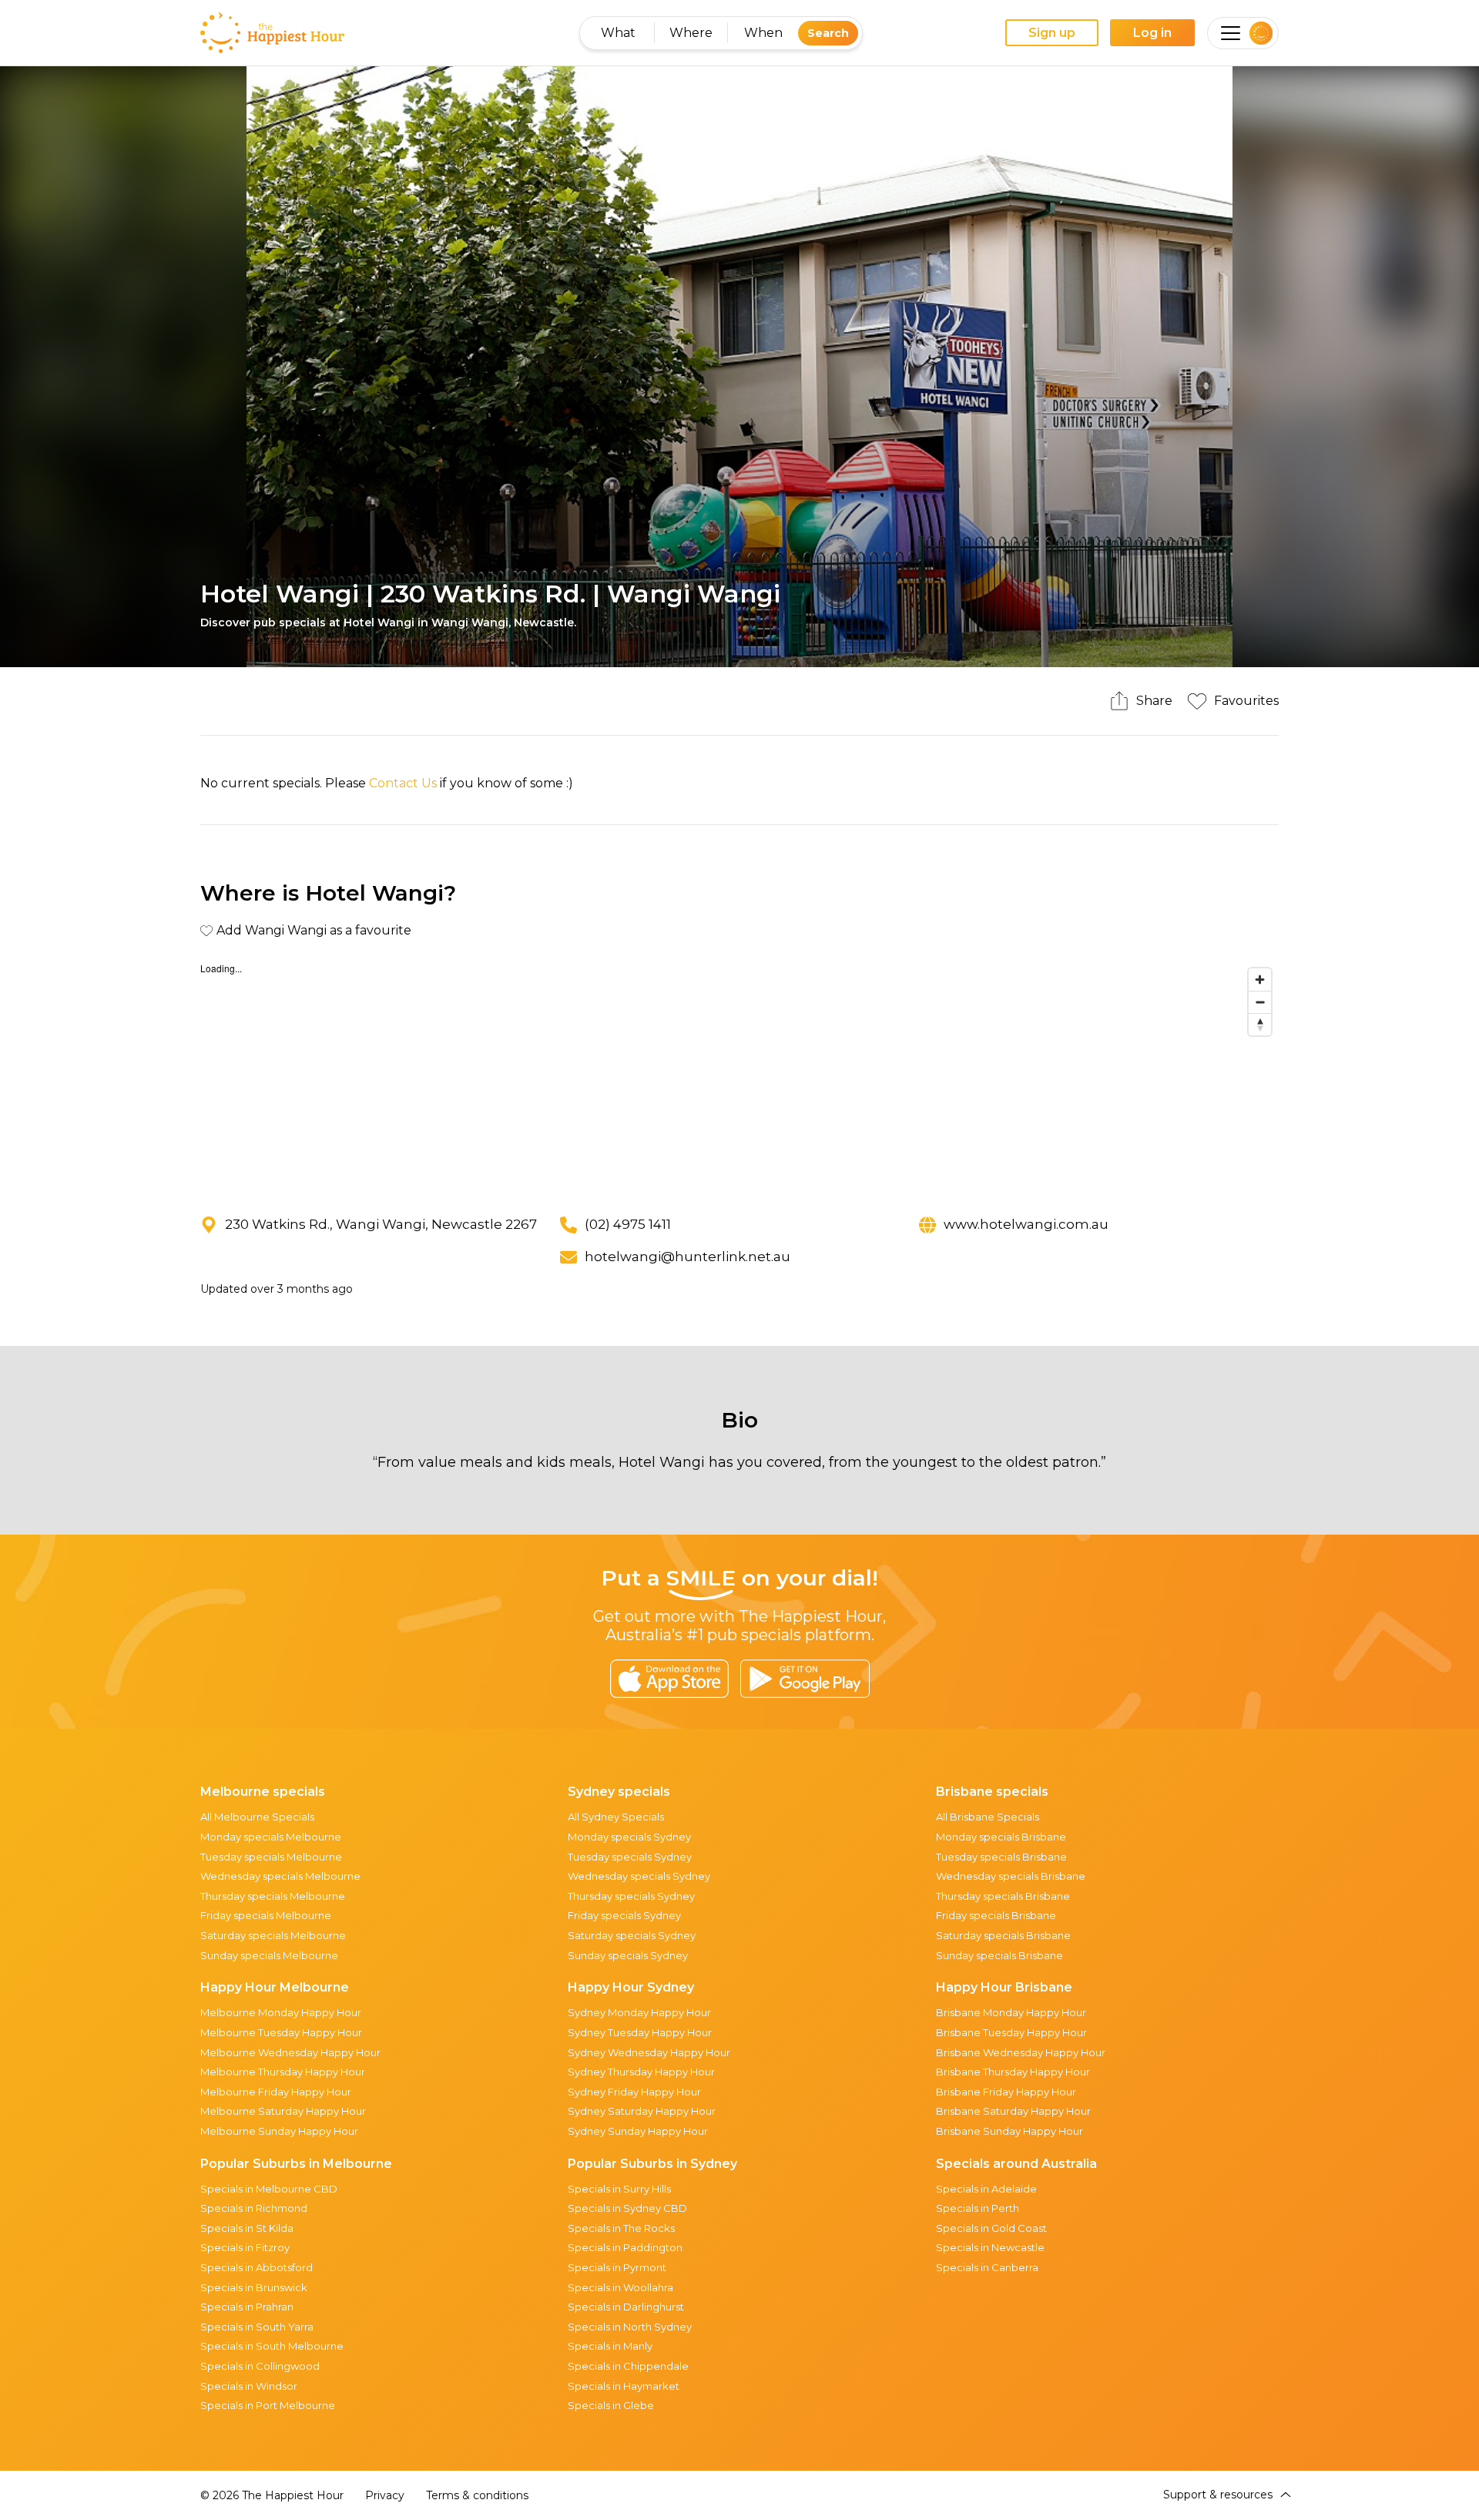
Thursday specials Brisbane (1003, 1896)
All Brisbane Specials (988, 1817)
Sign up (1052, 33)
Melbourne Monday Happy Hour (281, 2012)
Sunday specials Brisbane (999, 1955)
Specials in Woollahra (620, 2287)
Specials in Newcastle (990, 2247)
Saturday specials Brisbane (1003, 1935)
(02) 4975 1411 (628, 1224)
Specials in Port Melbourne (268, 2405)
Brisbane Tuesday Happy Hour (1011, 2032)
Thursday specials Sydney (631, 1896)
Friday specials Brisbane (996, 1915)
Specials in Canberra (987, 2267)
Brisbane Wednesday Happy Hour (1021, 2052)
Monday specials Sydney (629, 1837)
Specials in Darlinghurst (626, 2307)
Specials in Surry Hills (619, 2189)
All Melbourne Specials (257, 1817)
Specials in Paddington (625, 2247)
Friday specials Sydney (624, 1915)
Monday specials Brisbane (1001, 1837)
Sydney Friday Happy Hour (634, 2092)
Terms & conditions (477, 2495)
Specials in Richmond (254, 2208)
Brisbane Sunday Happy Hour (1009, 2131)
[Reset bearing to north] (1260, 1024)
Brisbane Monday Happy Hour (1011, 2012)
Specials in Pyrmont (617, 2267)
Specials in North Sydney (630, 2327)
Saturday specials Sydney (632, 1935)
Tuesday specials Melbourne (271, 1857)
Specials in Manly (610, 2346)
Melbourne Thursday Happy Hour (283, 2072)
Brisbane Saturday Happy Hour (1013, 2111)
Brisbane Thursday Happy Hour (1013, 2072)
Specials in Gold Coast (991, 2228)
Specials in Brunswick (254, 2287)
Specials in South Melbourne (272, 2346)
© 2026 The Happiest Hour (272, 2495)
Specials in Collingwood (260, 2366)
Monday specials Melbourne (271, 1837)
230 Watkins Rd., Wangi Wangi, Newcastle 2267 (381, 1224)
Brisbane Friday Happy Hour (1006, 2092)
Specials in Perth (978, 2208)
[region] (739, 1076)
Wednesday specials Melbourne (280, 1876)
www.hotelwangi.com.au (1026, 1224)
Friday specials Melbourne (266, 1915)
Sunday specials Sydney (628, 1955)
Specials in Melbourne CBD (269, 2189)
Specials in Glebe (611, 2405)
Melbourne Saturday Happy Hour (283, 2111)
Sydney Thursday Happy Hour (641, 2072)
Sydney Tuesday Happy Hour (640, 2032)
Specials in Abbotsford (257, 2267)
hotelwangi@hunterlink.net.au (688, 1257)
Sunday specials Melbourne (269, 1955)
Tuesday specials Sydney (630, 1857)
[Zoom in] (1260, 980)
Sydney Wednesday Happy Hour (649, 2052)
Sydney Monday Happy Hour (639, 2012)
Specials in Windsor (249, 2386)
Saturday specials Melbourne (273, 1935)
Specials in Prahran (247, 2307)
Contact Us (403, 783)
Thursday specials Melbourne (273, 1896)
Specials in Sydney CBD (627, 2208)
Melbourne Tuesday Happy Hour (281, 2032)
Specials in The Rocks (621, 2228)
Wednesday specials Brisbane (1011, 1876)
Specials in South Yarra (257, 2327)
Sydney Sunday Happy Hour (638, 2131)
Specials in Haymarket (624, 2386)
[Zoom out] (1260, 1002)
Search (828, 33)
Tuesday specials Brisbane (1001, 1857)
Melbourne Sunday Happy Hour (279, 2131)
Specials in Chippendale (628, 2366)
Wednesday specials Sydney (639, 1876)
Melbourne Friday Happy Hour (276, 2092)
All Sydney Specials (616, 1817)
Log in (1152, 33)
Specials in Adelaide (986, 2189)
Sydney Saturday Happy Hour (642, 2111)
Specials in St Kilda (247, 2228)
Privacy (385, 2495)
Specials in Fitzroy (245, 2247)
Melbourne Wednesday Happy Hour (290, 2052)
